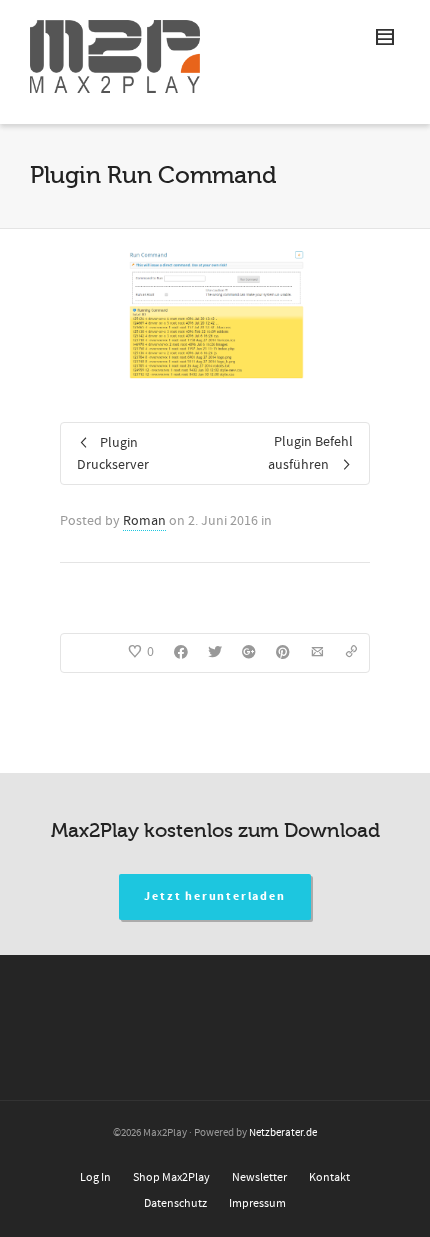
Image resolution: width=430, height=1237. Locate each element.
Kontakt (329, 1177)
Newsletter (259, 1177)
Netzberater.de (283, 1133)
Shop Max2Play (171, 1177)
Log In (95, 1177)
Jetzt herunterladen (214, 896)
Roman (144, 521)
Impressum (257, 1203)
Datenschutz (175, 1203)
